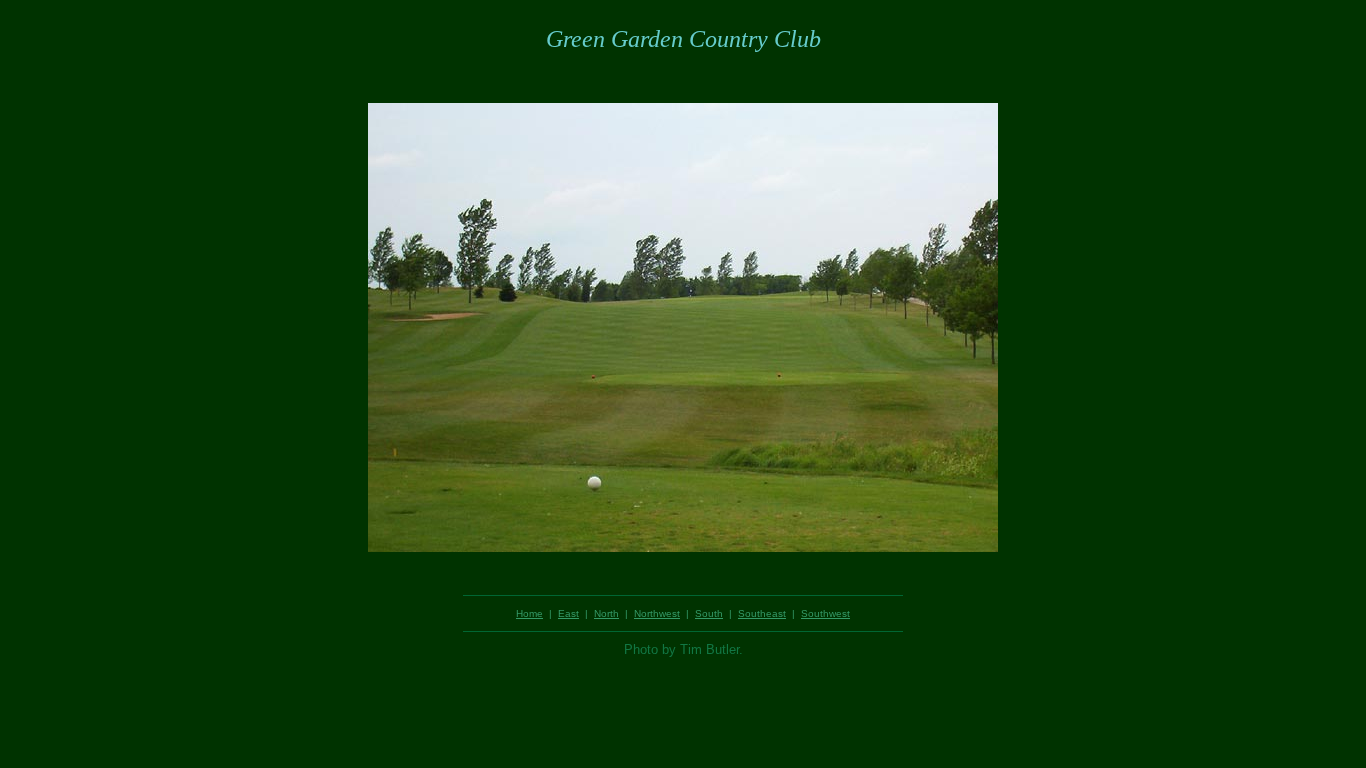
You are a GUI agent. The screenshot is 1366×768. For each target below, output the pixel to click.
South (709, 613)
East (568, 613)
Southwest (825, 613)
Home (529, 613)
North (606, 613)
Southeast (762, 613)
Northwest (657, 613)
